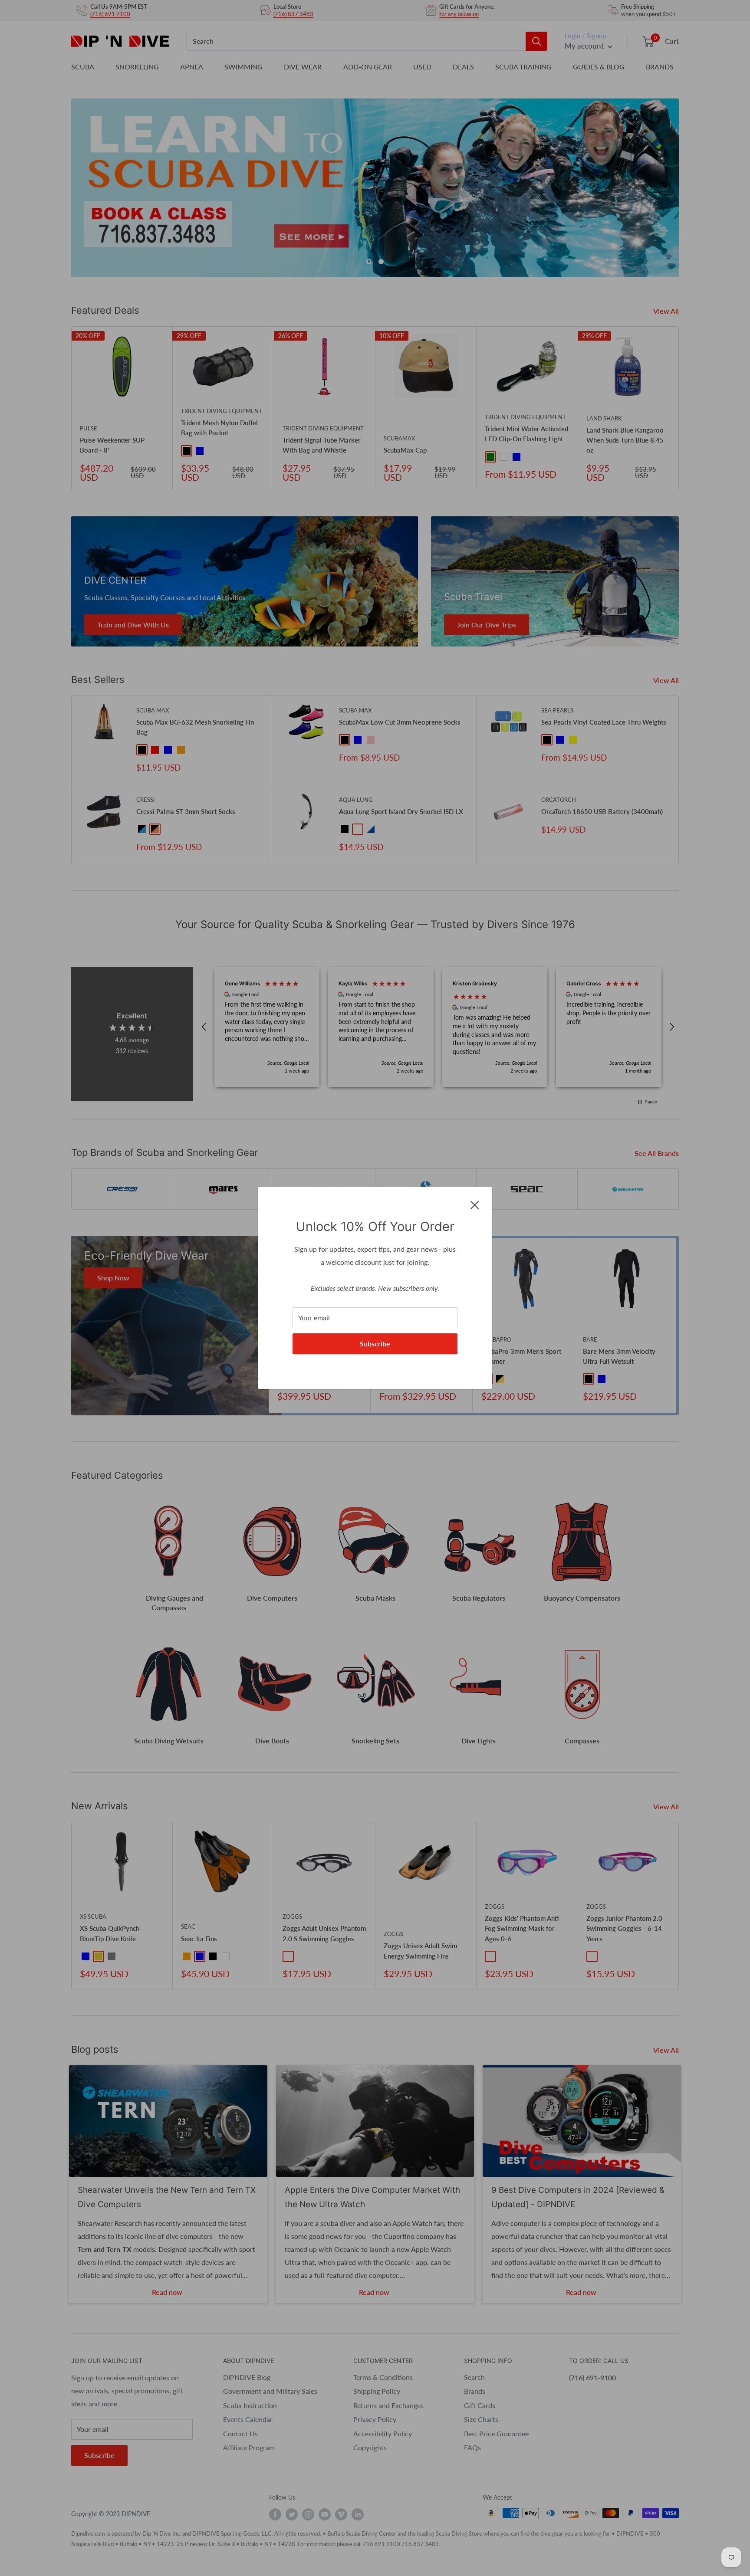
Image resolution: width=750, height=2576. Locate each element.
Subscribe (375, 1344)
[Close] (475, 1204)
